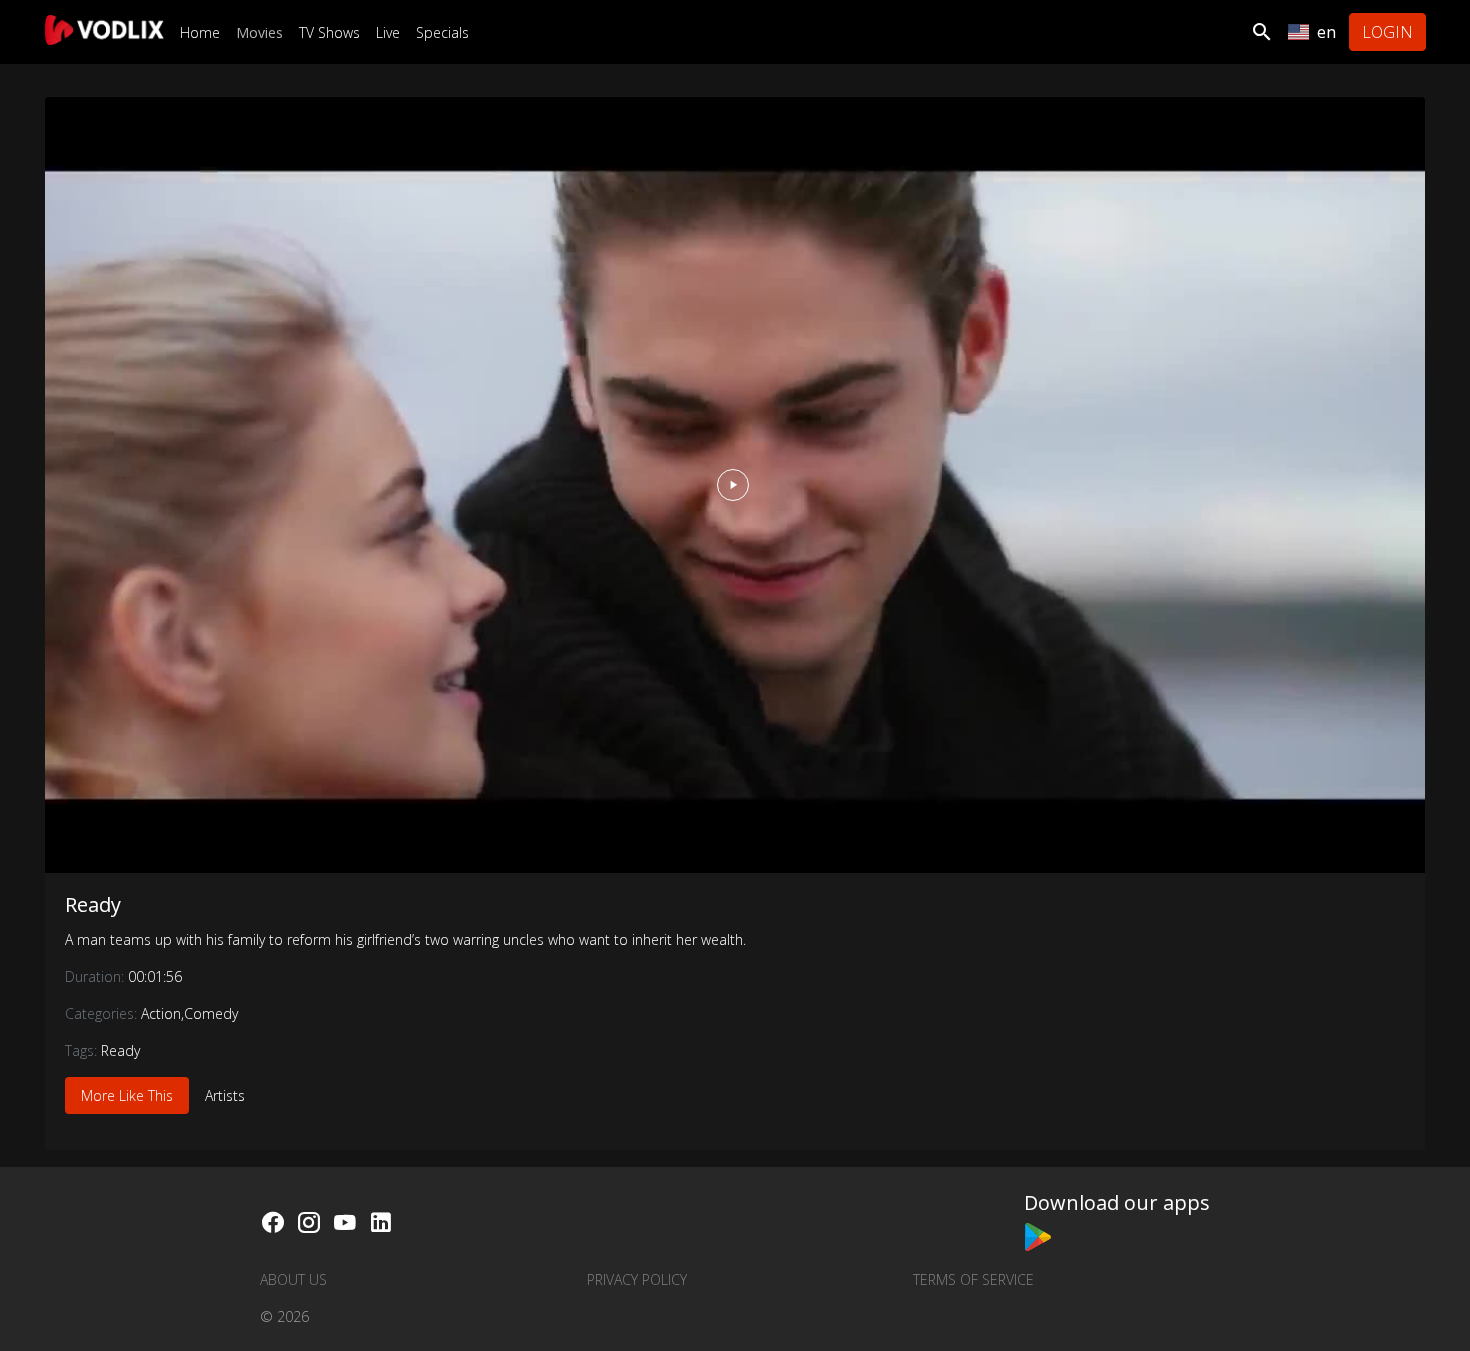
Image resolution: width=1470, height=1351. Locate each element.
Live (388, 32)
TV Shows (329, 32)
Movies (259, 32)
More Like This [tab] (127, 1095)
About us (293, 1279)
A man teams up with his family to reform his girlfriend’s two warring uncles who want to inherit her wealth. (405, 939)
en (1326, 32)
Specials (442, 32)
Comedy (211, 1013)
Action (161, 1013)
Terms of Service (973, 1279)
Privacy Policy (637, 1279)
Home (200, 32)
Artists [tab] (225, 1095)
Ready (93, 904)
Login (1387, 32)
